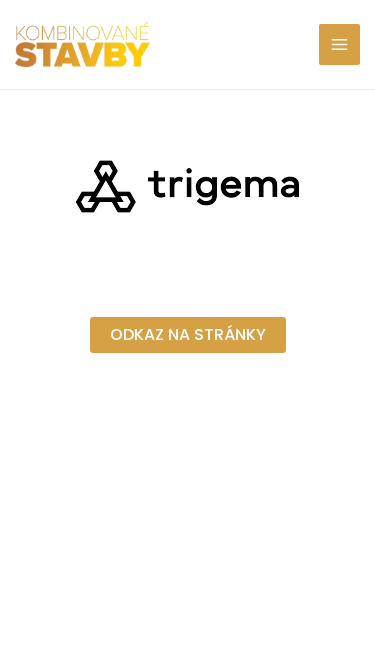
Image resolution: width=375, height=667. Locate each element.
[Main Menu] (340, 45)
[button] (188, 335)
